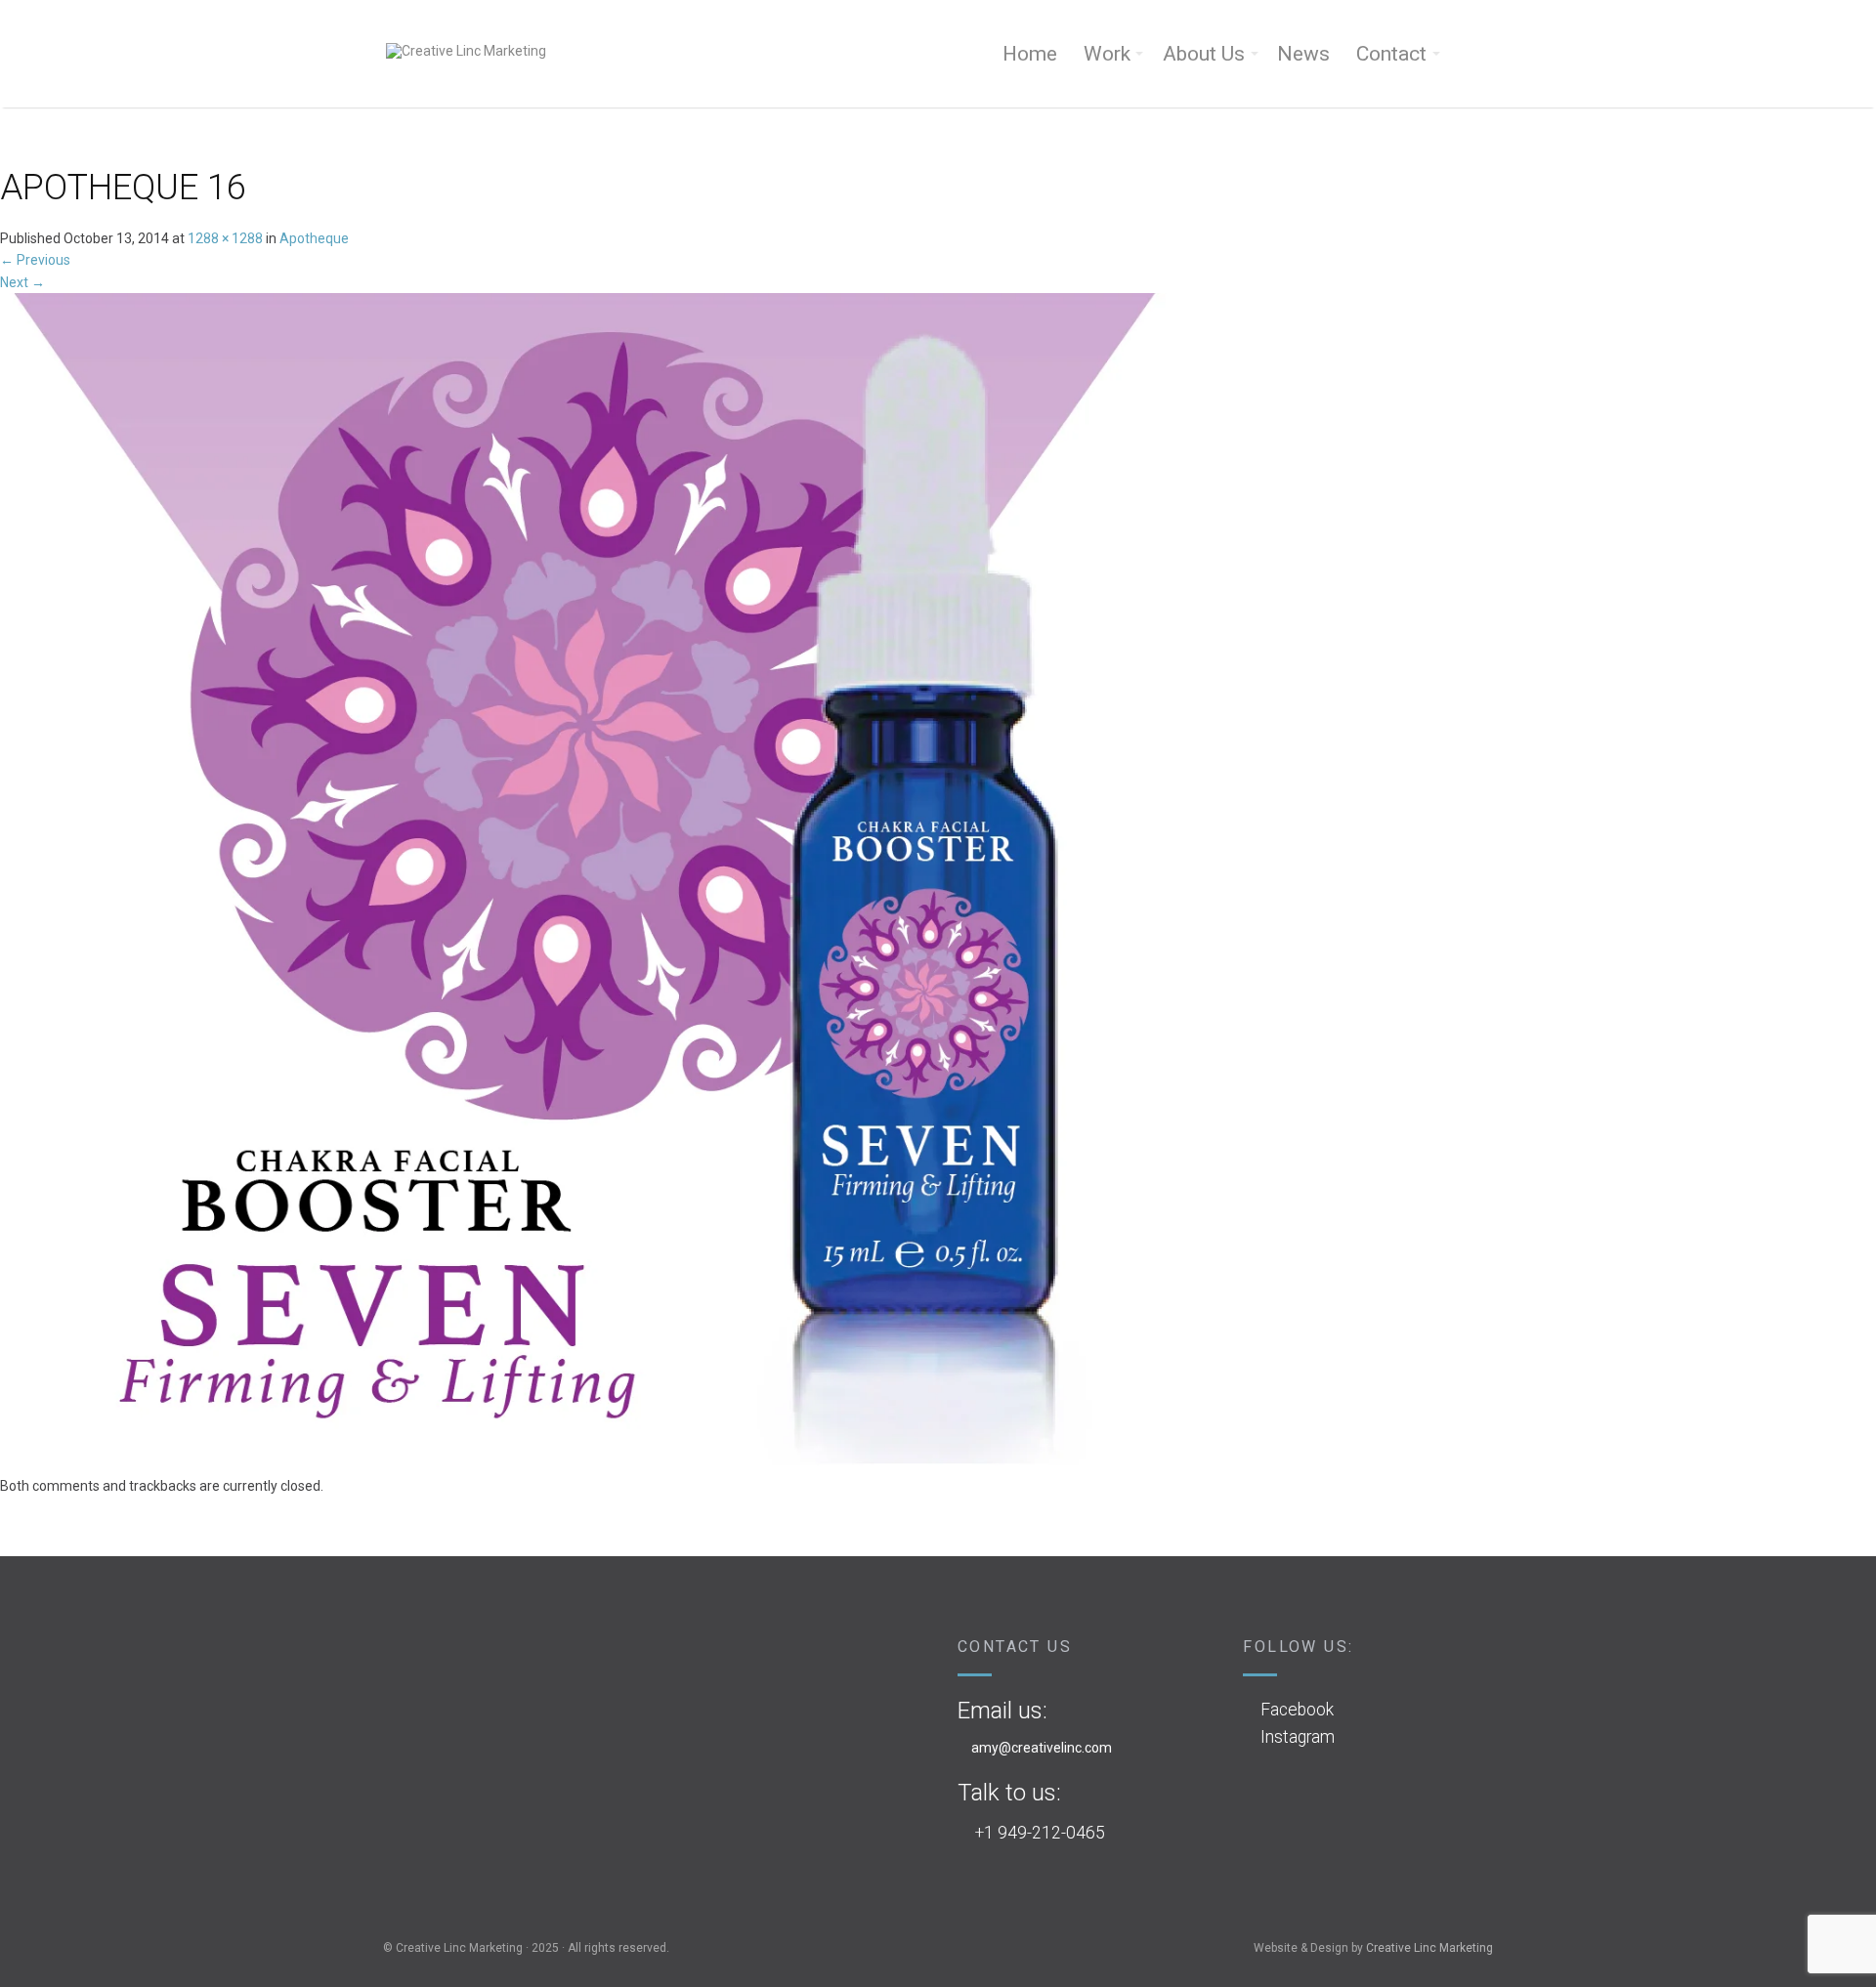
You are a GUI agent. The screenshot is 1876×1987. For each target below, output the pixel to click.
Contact (1391, 54)
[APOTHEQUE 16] (586, 883)
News (1303, 54)
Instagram (1298, 1737)
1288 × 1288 (225, 238)
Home (1030, 54)
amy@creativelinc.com (1042, 1748)
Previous (35, 260)
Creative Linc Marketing (1429, 1948)
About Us (1204, 54)
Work (1107, 54)
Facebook (1297, 1710)
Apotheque (314, 238)
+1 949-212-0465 (1040, 1833)
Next (22, 282)
